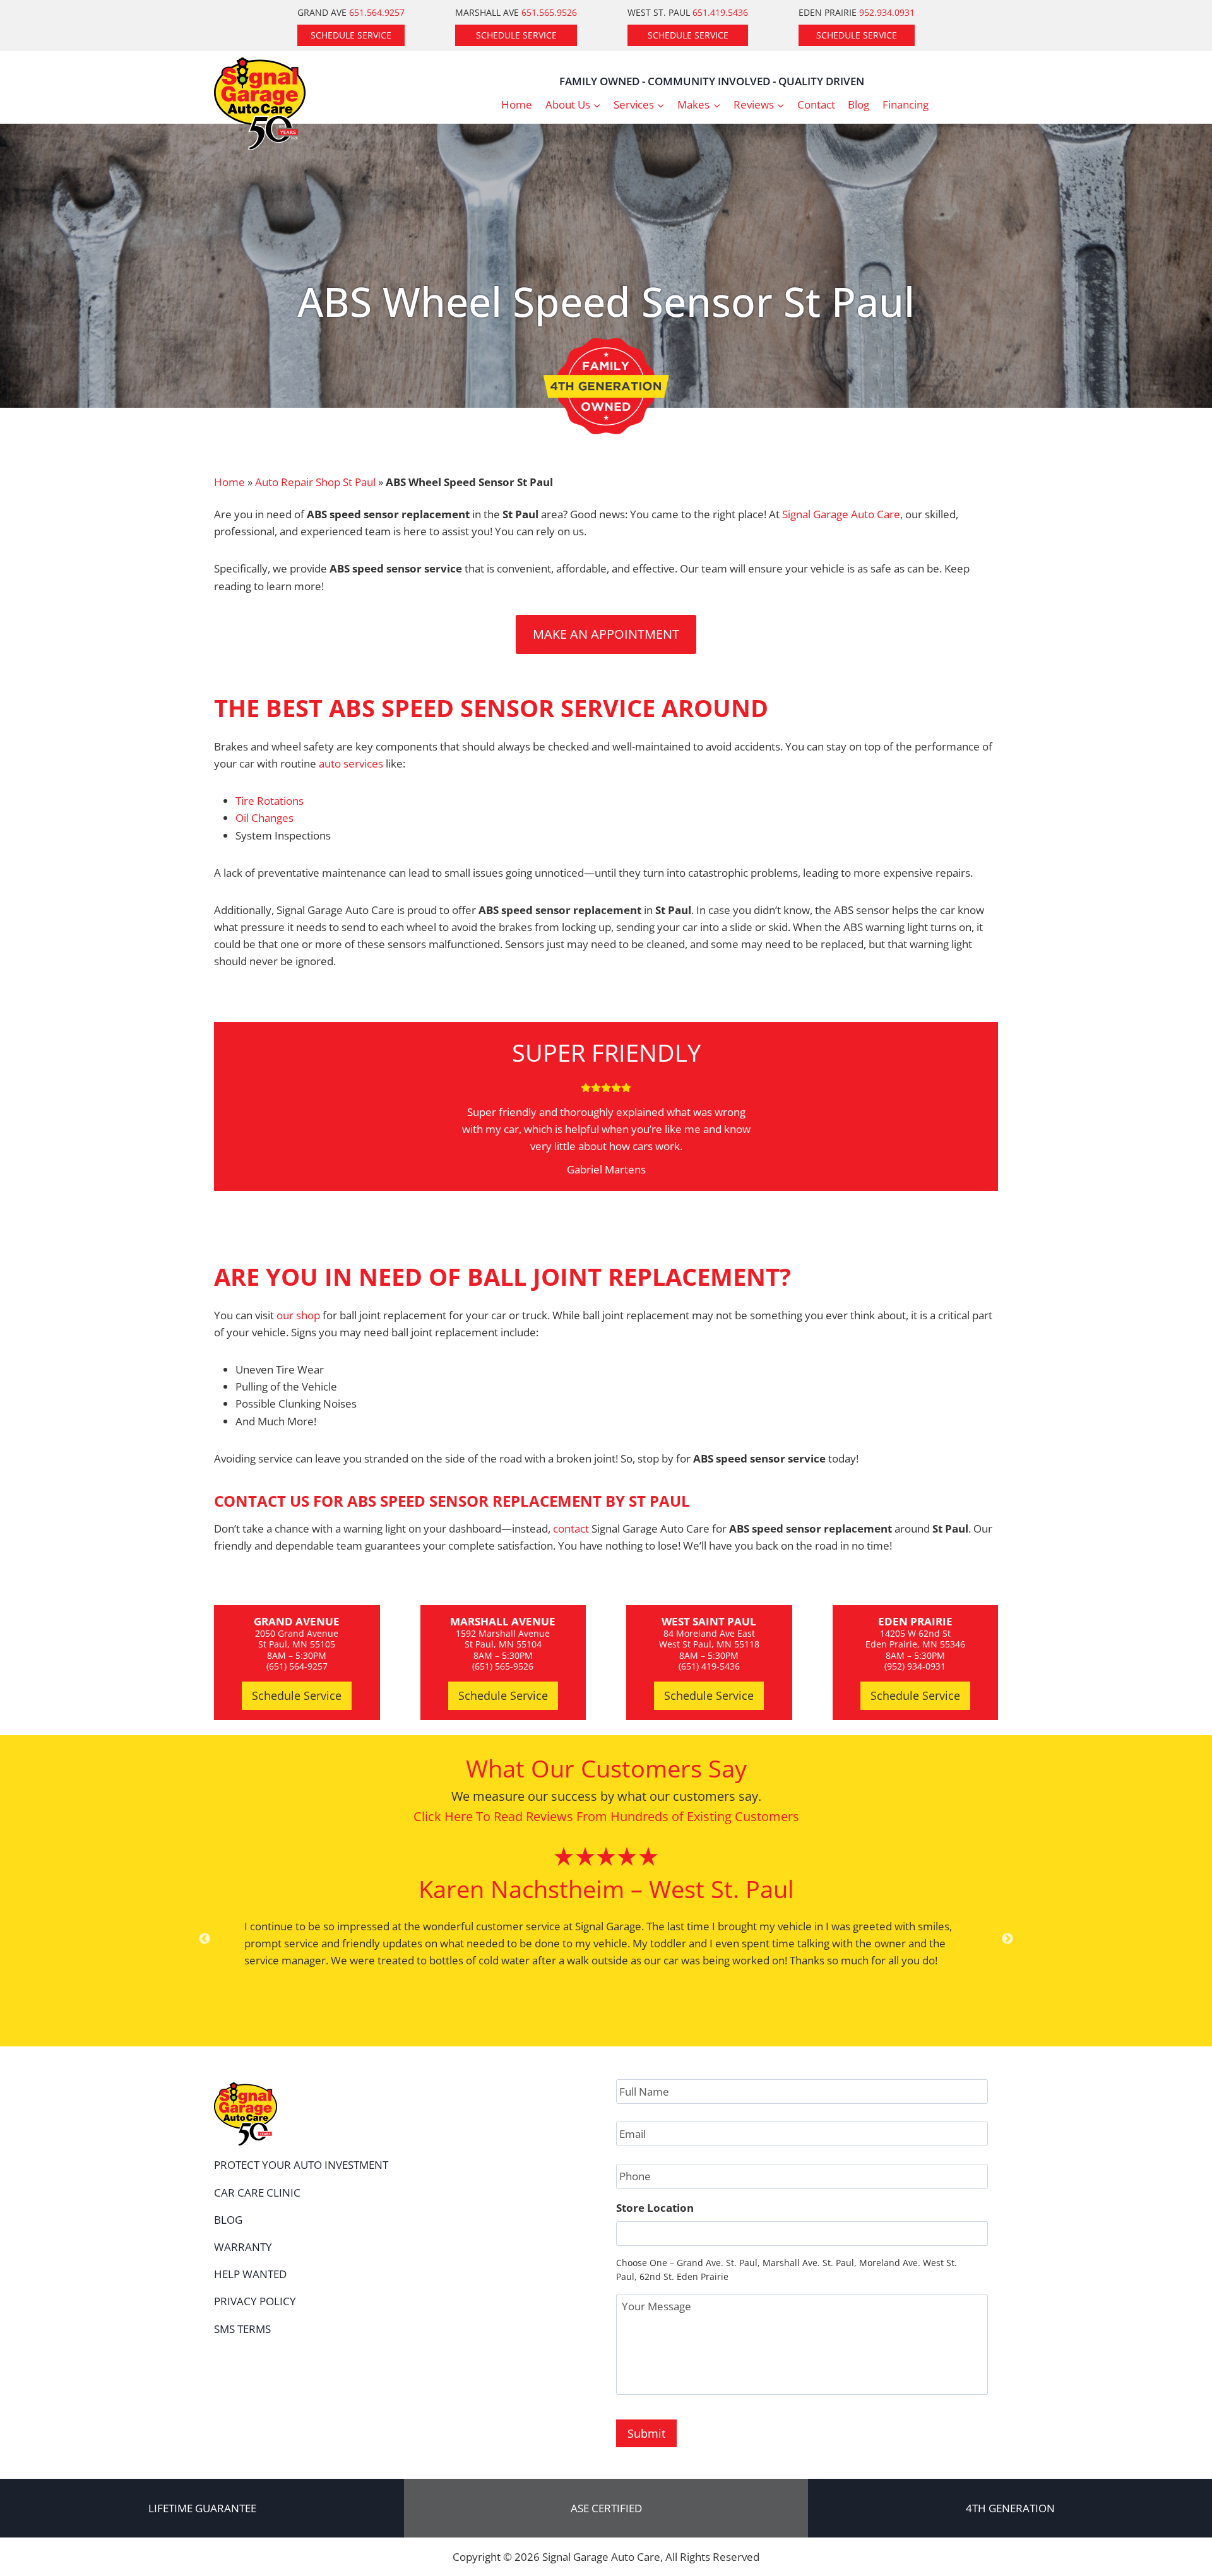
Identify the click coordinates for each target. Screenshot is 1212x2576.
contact (571, 1528)
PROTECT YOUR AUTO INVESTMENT (301, 2165)
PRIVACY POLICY (255, 2301)
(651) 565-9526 (503, 1666)
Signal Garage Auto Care (841, 514)
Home (517, 104)
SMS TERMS (242, 2329)
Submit (646, 2433)
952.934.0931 (887, 12)
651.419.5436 (720, 12)
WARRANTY (243, 2247)
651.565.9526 (549, 12)
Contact (816, 104)
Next (1007, 1939)
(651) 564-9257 (297, 1666)
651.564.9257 (377, 12)
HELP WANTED (250, 2274)
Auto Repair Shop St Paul (315, 482)
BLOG (228, 2220)
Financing (906, 104)
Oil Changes (264, 818)
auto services (351, 763)
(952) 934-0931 (915, 1666)
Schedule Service (351, 35)
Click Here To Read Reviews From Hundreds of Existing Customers (606, 1816)
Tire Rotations (270, 801)
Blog (858, 104)
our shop (298, 1315)
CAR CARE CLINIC (257, 2193)
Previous (205, 1939)
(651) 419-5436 (709, 1666)
